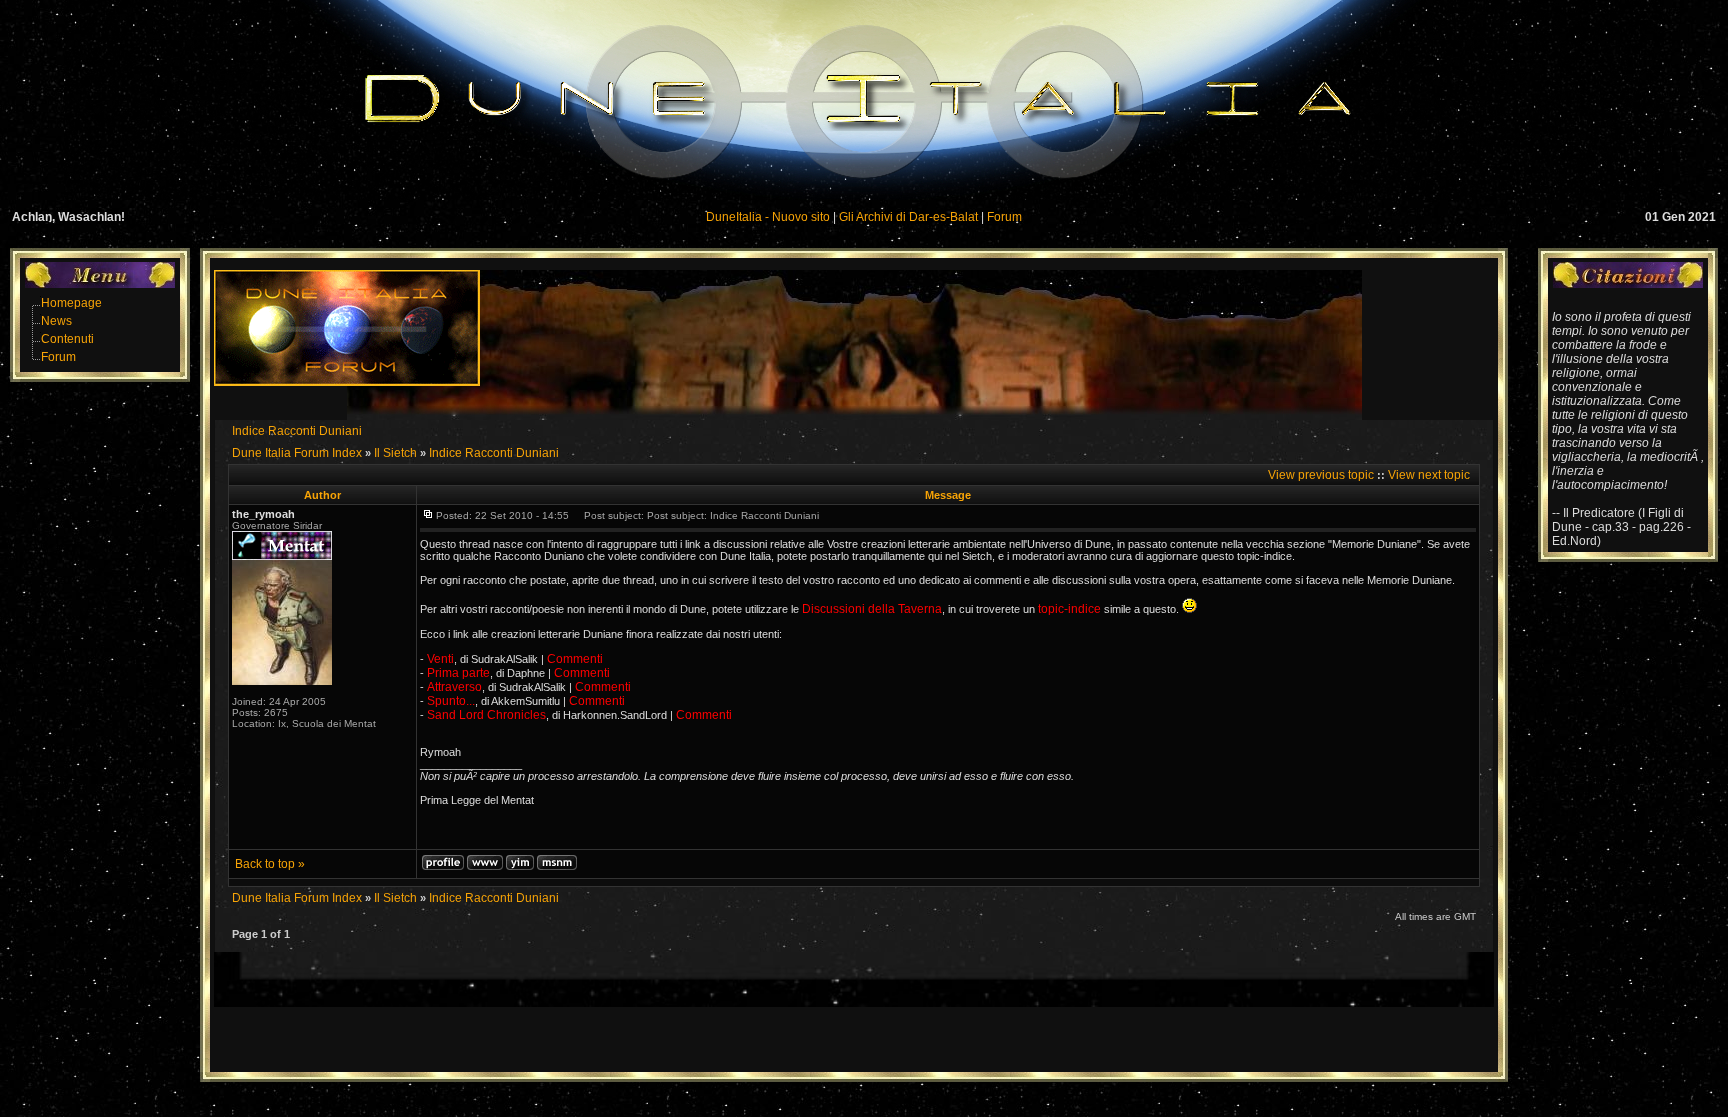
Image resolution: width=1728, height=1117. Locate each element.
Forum (1004, 217)
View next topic (1429, 475)
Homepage (71, 303)
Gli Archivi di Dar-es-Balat (908, 217)
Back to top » (270, 864)
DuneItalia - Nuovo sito (768, 217)
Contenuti (67, 339)
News (56, 321)
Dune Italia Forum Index (297, 453)
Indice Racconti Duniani (297, 431)
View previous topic (1321, 475)
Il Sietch (395, 453)
